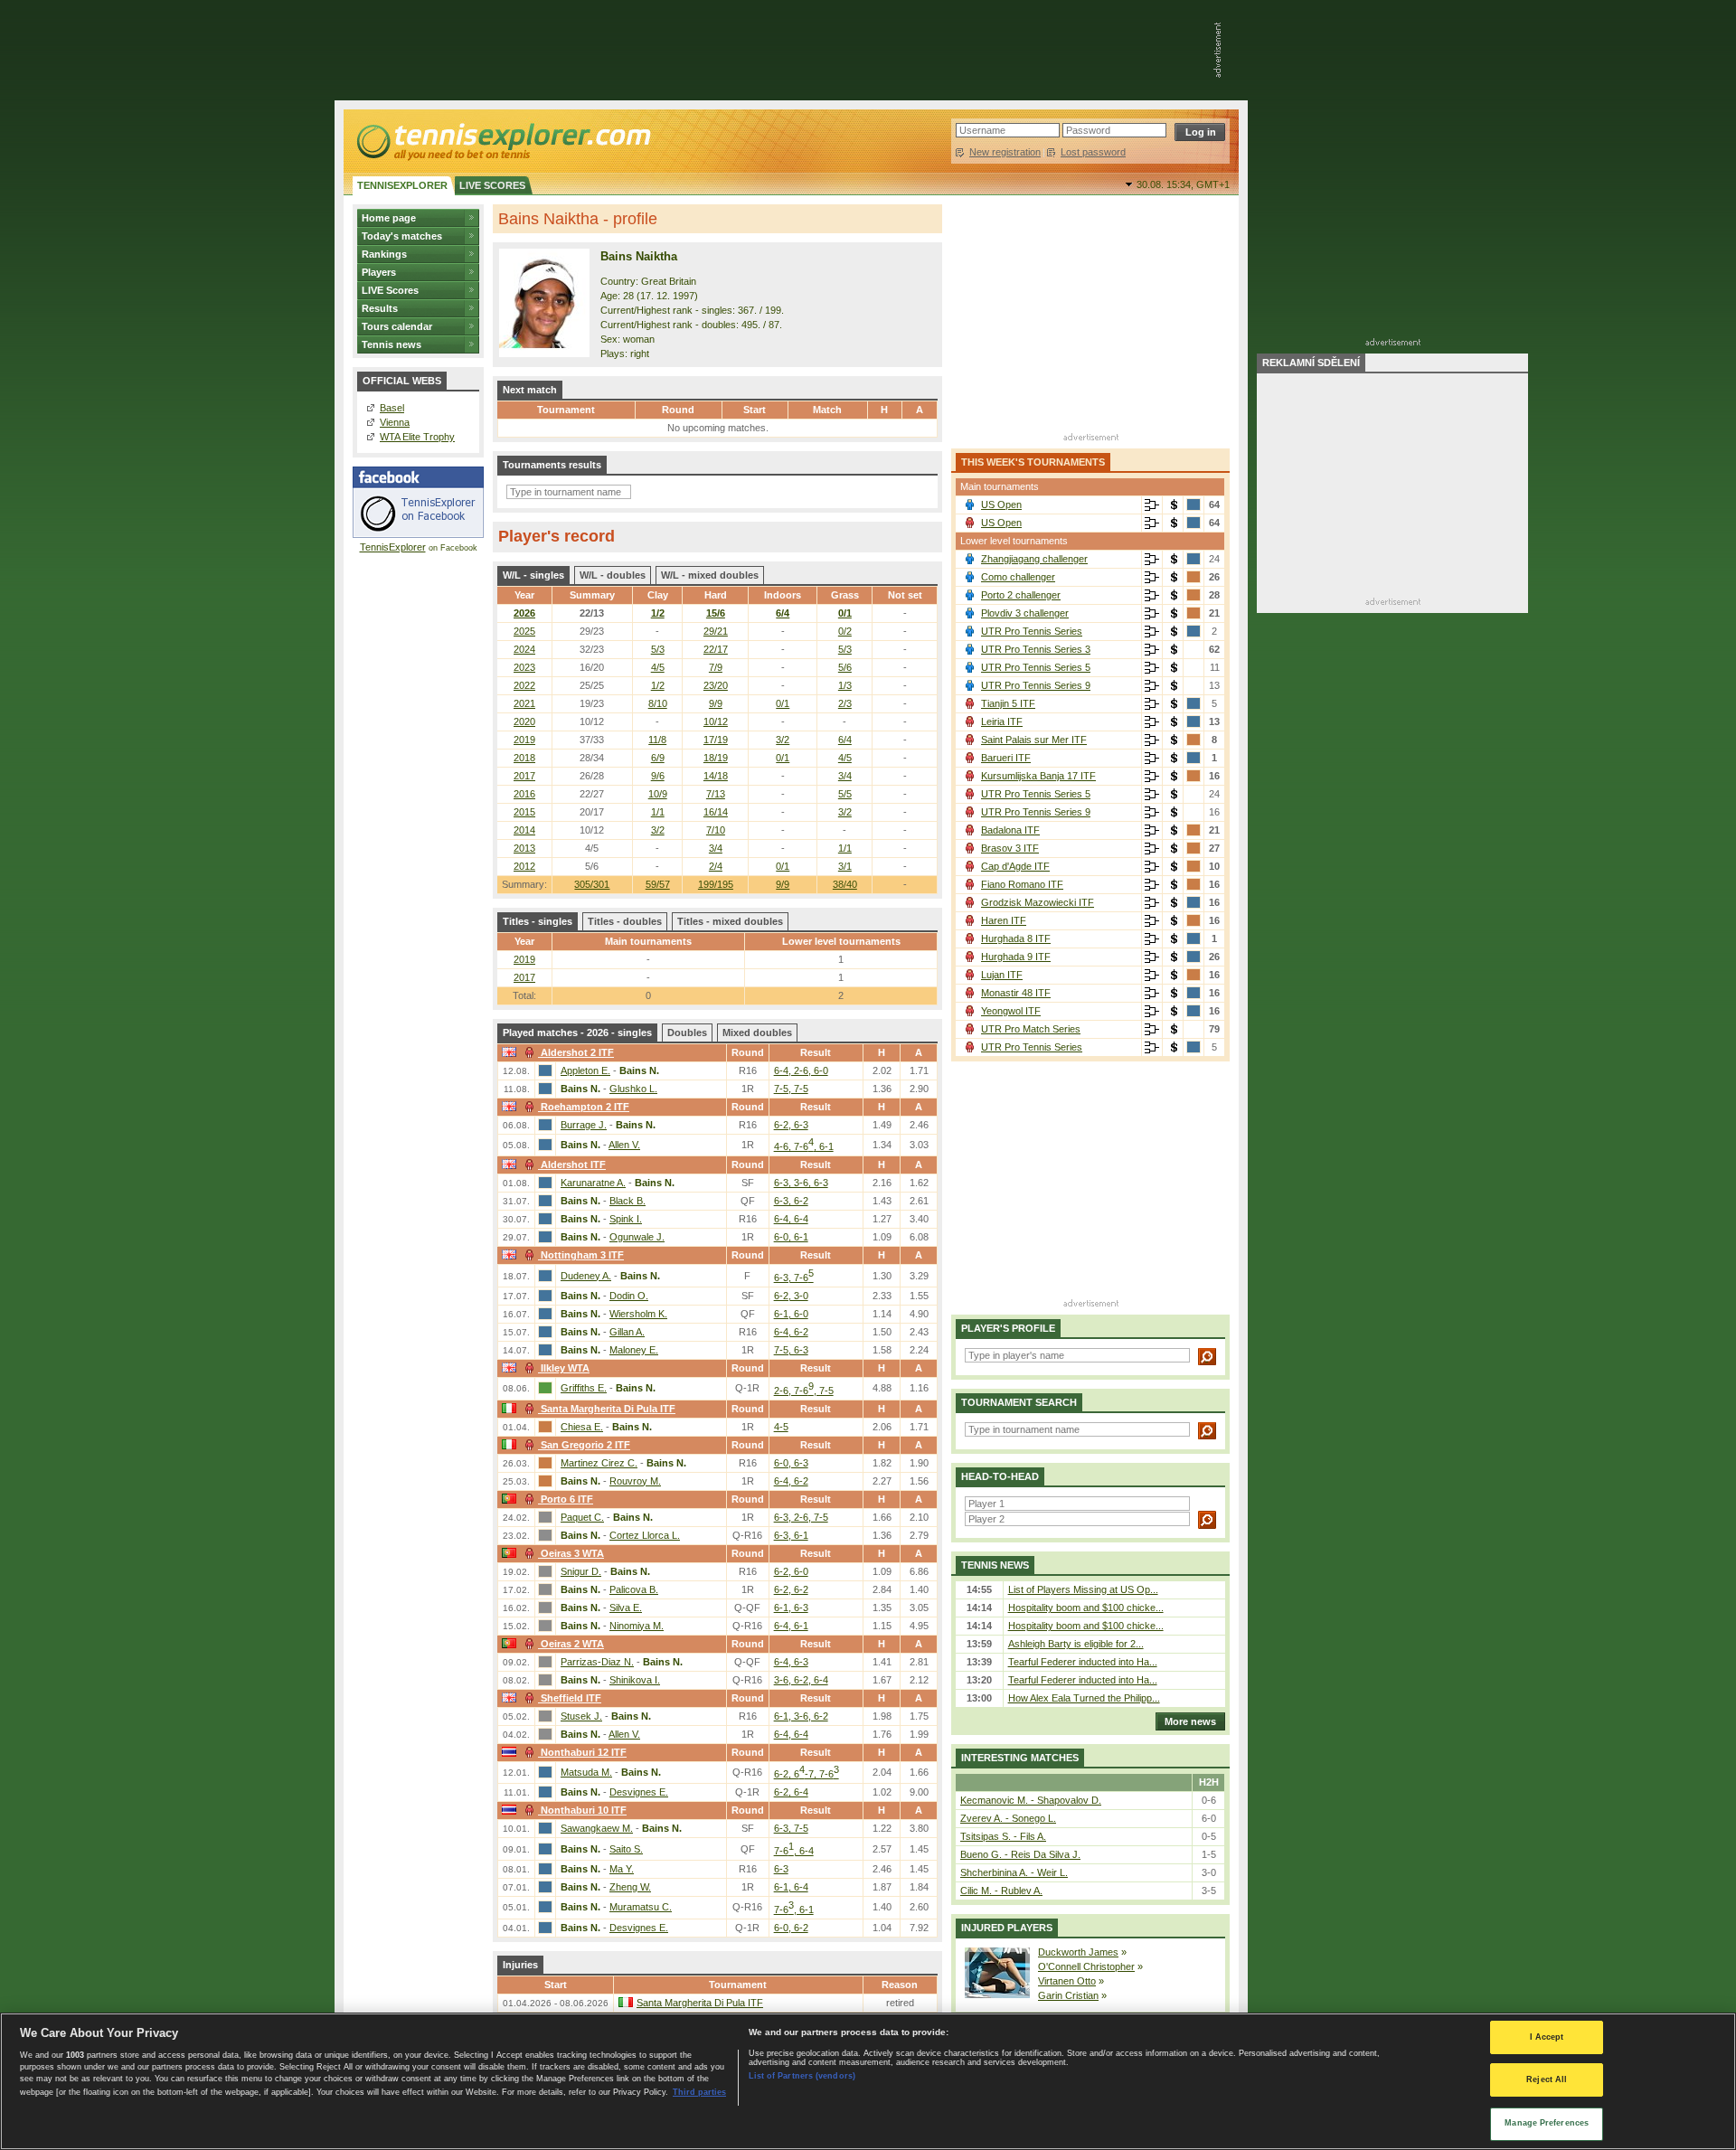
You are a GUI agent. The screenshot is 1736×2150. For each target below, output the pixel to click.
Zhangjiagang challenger (1034, 559)
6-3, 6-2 (791, 1201)
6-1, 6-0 (791, 1314)
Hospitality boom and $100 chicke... (1086, 1608)
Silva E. (626, 1608)
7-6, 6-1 (794, 1910)
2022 (524, 685)
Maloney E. (634, 1350)
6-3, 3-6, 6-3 (801, 1183)
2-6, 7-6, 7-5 (804, 1391)
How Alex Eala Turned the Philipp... (1084, 1698)
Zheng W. (630, 1887)
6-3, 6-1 (791, 1535)
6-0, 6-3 (791, 1463)
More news (1190, 1721)
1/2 (658, 613)
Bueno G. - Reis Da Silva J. (1020, 1854)
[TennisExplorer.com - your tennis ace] (502, 141)
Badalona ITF (1010, 830)
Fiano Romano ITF (1022, 884)
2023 (524, 667)
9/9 (783, 884)
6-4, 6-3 (791, 1662)
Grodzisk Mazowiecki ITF (1038, 902)
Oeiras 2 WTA (572, 1644)
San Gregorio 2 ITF (585, 1445)
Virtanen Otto (1067, 1981)
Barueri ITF (1006, 758)
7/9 (716, 667)
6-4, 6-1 (791, 1626)
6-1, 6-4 (791, 1887)
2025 (524, 631)
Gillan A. (627, 1332)
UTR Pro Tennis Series (1032, 631)
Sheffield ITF (571, 1698)
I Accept (1547, 2037)
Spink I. (626, 1219)
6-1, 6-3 (791, 1608)
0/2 (845, 631)
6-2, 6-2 (791, 1589)
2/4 (716, 866)
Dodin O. (629, 1296)
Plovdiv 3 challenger (1025, 613)
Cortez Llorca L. (645, 1535)
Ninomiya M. (637, 1626)
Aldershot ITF (573, 1165)
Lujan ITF (1002, 975)
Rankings (384, 254)
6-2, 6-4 (791, 1792)
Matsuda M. (586, 1772)
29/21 (716, 631)
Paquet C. (582, 1517)
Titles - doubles (625, 921)
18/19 (716, 758)
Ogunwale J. (637, 1237)
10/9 (658, 794)
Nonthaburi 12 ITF (584, 1752)
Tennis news (392, 344)
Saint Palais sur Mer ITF (1034, 740)
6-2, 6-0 (791, 1571)
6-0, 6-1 (791, 1237)
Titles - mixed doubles (730, 921)
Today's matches (402, 236)
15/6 (716, 613)
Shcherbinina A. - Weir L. (1014, 1872)
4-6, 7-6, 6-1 (804, 1146)
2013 (524, 848)
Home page (389, 218)
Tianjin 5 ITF (1008, 703)
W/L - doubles (613, 575)
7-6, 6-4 (794, 1851)
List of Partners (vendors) (802, 2076)
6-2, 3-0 (791, 1296)
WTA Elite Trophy (417, 437)
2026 (524, 613)
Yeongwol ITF (1011, 1011)
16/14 (716, 812)
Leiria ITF (1002, 721)
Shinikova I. (635, 1680)
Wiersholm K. (638, 1314)
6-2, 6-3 (791, 1125)
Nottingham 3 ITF (582, 1255)
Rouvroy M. (635, 1481)
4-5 (781, 1427)
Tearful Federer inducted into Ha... (1083, 1662)
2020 (524, 721)
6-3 (781, 1869)
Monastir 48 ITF (1016, 993)
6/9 (658, 758)
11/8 (657, 740)
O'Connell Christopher (1086, 1966)
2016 (524, 794)
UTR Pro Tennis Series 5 (1036, 667)
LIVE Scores (390, 290)
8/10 (658, 703)
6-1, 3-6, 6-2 (801, 1716)
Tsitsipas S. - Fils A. (1003, 1836)
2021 (524, 703)
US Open (1001, 504)
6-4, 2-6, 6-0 (801, 1070)
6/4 (783, 613)
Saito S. (626, 1849)
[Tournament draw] (1152, 505)
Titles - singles (538, 921)
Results (380, 308)
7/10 (716, 830)
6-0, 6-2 (791, 1928)
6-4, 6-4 (791, 1219)
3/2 (783, 740)
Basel (392, 408)
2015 (524, 812)
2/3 (845, 703)
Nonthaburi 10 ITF (584, 1810)
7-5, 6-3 (791, 1350)
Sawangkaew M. (597, 1828)
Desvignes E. (639, 1792)
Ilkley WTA (565, 1368)
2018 (524, 758)
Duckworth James (1078, 1952)
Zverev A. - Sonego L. (1008, 1818)
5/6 (845, 667)
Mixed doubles (757, 1033)
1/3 (845, 685)
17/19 (716, 740)
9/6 (658, 776)
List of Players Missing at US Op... (1083, 1589)
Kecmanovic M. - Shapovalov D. (1031, 1800)
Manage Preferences (1547, 2123)
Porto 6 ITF (567, 1499)
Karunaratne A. (593, 1183)
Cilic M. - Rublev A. (1001, 1891)
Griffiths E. (584, 1388)
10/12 (716, 721)
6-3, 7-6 (794, 1278)
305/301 (592, 884)
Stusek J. (581, 1716)
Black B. (627, 1201)
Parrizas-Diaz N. (597, 1662)
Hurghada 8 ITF (1016, 938)
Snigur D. (581, 1571)
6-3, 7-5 (791, 1828)
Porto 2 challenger (1021, 595)
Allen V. (624, 1145)
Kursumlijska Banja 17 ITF (1038, 776)
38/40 (845, 884)
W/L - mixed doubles (710, 575)
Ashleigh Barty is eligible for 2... (1076, 1644)
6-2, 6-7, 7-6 (807, 1774)
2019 (524, 740)
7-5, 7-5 (791, 1089)
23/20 (716, 685)
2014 (524, 830)
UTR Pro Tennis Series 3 (1036, 649)
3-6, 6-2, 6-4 (801, 1680)
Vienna (395, 422)
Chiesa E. (582, 1427)
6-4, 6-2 (791, 1332)
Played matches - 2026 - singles (577, 1033)
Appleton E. (585, 1070)
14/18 (716, 776)
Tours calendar (397, 326)
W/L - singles (533, 575)
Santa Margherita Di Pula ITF (608, 1409)
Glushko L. (633, 1089)
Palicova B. (634, 1589)
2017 (524, 776)
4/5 (658, 667)
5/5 (845, 794)
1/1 (658, 812)
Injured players (1007, 1928)
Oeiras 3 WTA (572, 1553)
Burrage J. (584, 1125)
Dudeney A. (586, 1276)
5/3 (658, 649)
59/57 (658, 884)
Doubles (687, 1033)
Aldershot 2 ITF (577, 1052)
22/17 (716, 649)
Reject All (1547, 2080)
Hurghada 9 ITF (1016, 957)
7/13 (716, 794)
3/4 (845, 776)
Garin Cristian (1068, 1995)
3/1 (845, 866)
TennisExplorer (393, 547)
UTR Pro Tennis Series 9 (1036, 685)
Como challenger (1018, 577)
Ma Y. (622, 1869)
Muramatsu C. (641, 1907)
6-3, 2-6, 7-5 (801, 1517)
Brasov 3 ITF (1010, 848)
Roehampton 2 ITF (585, 1107)
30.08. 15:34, (1183, 184)
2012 (524, 866)
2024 (524, 649)
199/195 (716, 884)
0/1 (845, 613)
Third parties (699, 2091)
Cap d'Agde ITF (1015, 866)
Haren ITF (1004, 920)
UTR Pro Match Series (1031, 1029)
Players (379, 272)
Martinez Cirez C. (599, 1463)
